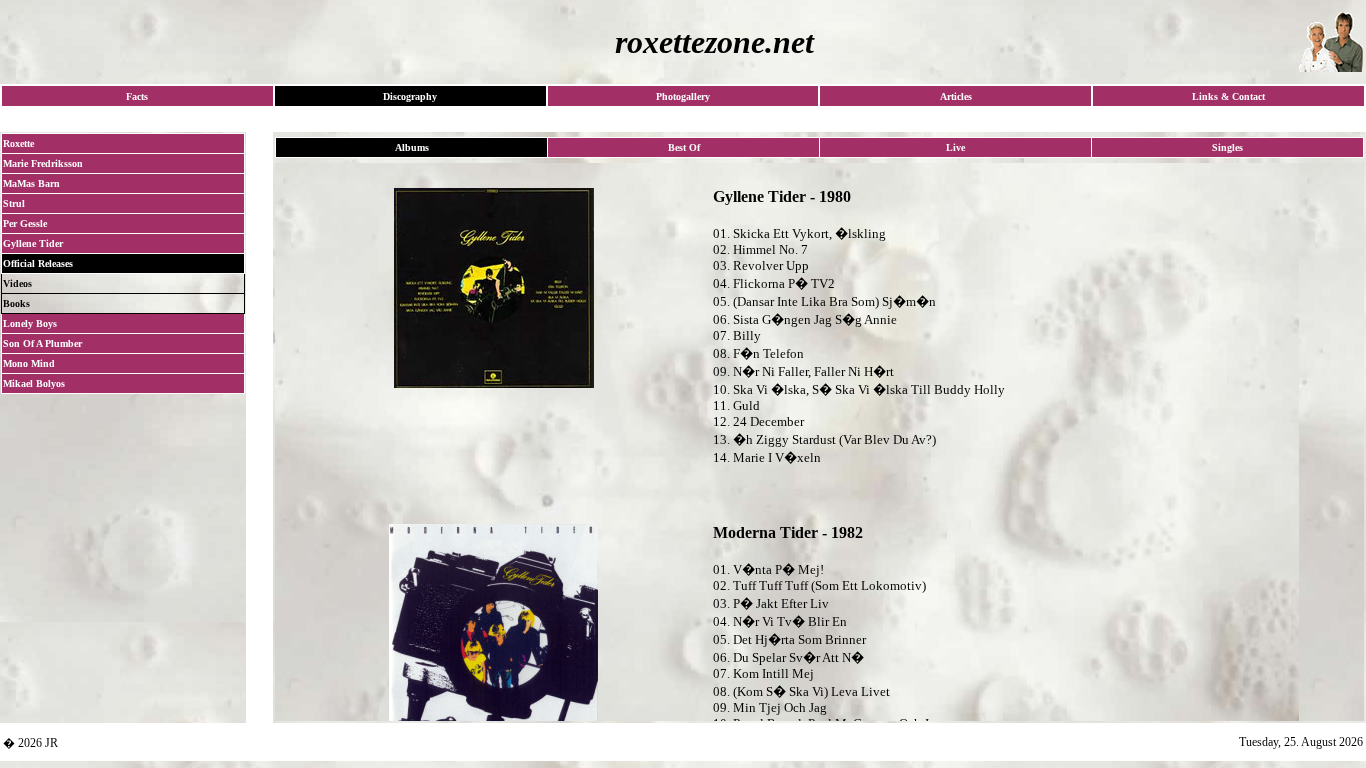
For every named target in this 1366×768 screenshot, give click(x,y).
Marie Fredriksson (43, 163)
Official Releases (38, 263)
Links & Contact (1228, 96)
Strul (14, 203)
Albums (412, 147)
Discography (410, 96)
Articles (956, 96)
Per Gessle (25, 223)
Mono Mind (29, 363)
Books (16, 303)
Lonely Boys (30, 323)
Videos (17, 283)
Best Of (684, 147)
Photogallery (683, 96)
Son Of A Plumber (42, 343)
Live (955, 147)
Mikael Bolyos (34, 383)
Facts (137, 96)
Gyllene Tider (33, 243)
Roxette (18, 143)
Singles (1227, 147)
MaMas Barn (31, 183)
